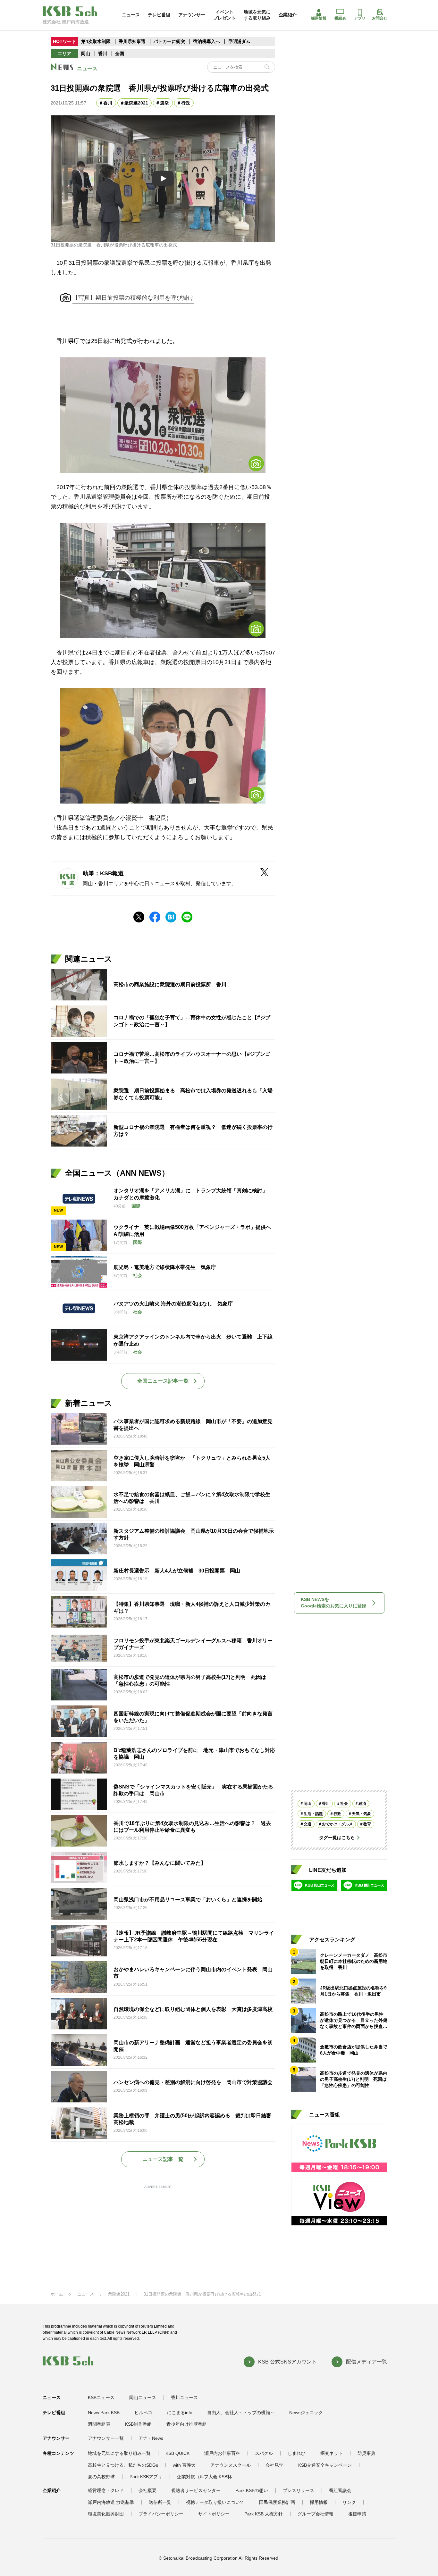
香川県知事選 (133, 41)
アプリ (360, 18)
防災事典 (366, 2453)
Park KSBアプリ (146, 2477)
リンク (349, 2502)
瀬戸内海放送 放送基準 (111, 2502)
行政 (186, 103)
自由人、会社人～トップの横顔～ (241, 2413)
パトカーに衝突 (169, 41)
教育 (367, 1824)
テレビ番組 (159, 15)
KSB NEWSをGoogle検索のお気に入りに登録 (333, 1603)
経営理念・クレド (106, 2490)
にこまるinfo (180, 2413)
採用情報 (319, 18)
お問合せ (380, 18)
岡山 (86, 54)
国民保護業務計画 (277, 2502)
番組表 (340, 18)
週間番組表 (99, 2424)
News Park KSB (104, 2413)
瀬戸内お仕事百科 (222, 2453)
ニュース (131, 15)
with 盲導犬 (184, 2465)
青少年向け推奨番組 (187, 2424)
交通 (307, 1824)
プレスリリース (299, 2490)
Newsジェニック (306, 2413)
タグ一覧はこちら (337, 1838)
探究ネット (332, 2453)
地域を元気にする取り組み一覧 (119, 2453)
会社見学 (274, 2465)
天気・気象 (361, 1814)
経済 (362, 1804)
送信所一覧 (160, 2502)
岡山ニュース (143, 2397)
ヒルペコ (143, 2413)
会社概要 (147, 2490)
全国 (120, 54)
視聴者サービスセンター (196, 2490)
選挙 (164, 103)
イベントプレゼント (224, 15)
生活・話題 (313, 1814)
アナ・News (151, 2438)
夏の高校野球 (101, 2477)
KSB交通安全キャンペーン (325, 2465)
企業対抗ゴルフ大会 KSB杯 (204, 2477)
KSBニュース (101, 2397)
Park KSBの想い (252, 2490)
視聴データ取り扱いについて (215, 2502)
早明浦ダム (239, 41)
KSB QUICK (177, 2453)
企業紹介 (288, 15)
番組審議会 (340, 2490)
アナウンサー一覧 (106, 2438)
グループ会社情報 (316, 2514)
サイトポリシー (214, 2514)
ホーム (57, 2294)
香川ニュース (184, 2397)
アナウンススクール (231, 2465)
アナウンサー (192, 15)
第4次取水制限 (96, 41)
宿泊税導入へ (206, 41)
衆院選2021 (136, 103)
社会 (344, 1804)
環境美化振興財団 (106, 2514)
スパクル (264, 2453)
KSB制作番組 (138, 2424)
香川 (103, 54)
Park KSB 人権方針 (264, 2514)
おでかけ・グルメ (337, 1824)
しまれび (297, 2453)
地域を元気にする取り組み (257, 15)
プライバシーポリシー (161, 2514)
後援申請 (357, 2514)
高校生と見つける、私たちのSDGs (123, 2465)
